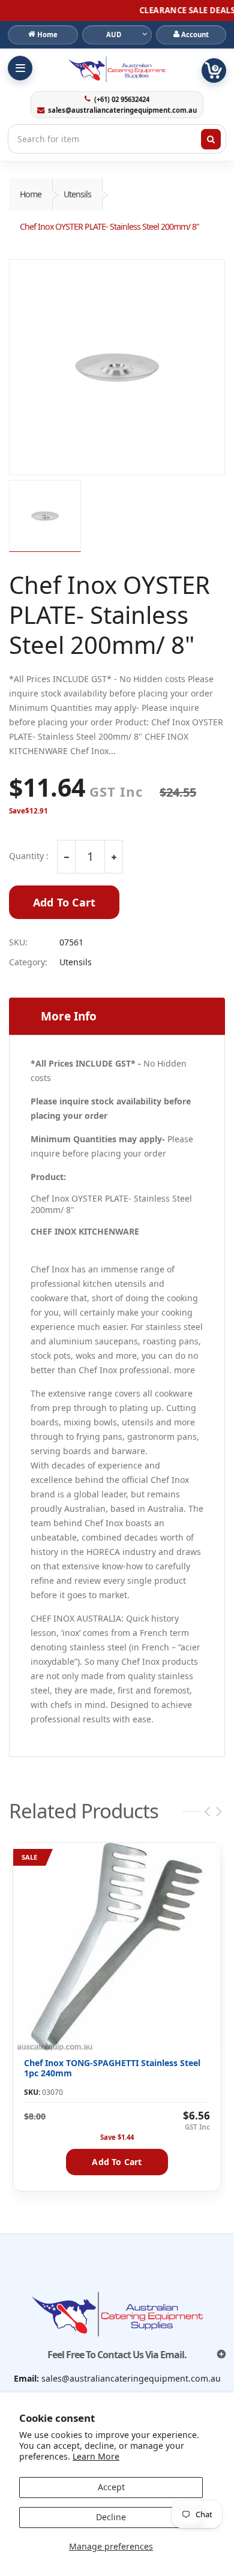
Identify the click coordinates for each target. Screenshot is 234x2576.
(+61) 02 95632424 (121, 100)
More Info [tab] (69, 1016)
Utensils (77, 194)
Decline (111, 2517)
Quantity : (29, 856)
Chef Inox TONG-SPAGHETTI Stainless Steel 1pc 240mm (112, 2068)
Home (31, 194)
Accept (111, 2487)
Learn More (96, 2456)
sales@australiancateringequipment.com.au (122, 110)
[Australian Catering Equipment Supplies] (117, 69)
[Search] (211, 139)
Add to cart (117, 2162)
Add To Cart (64, 902)
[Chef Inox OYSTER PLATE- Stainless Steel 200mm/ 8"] (117, 367)
